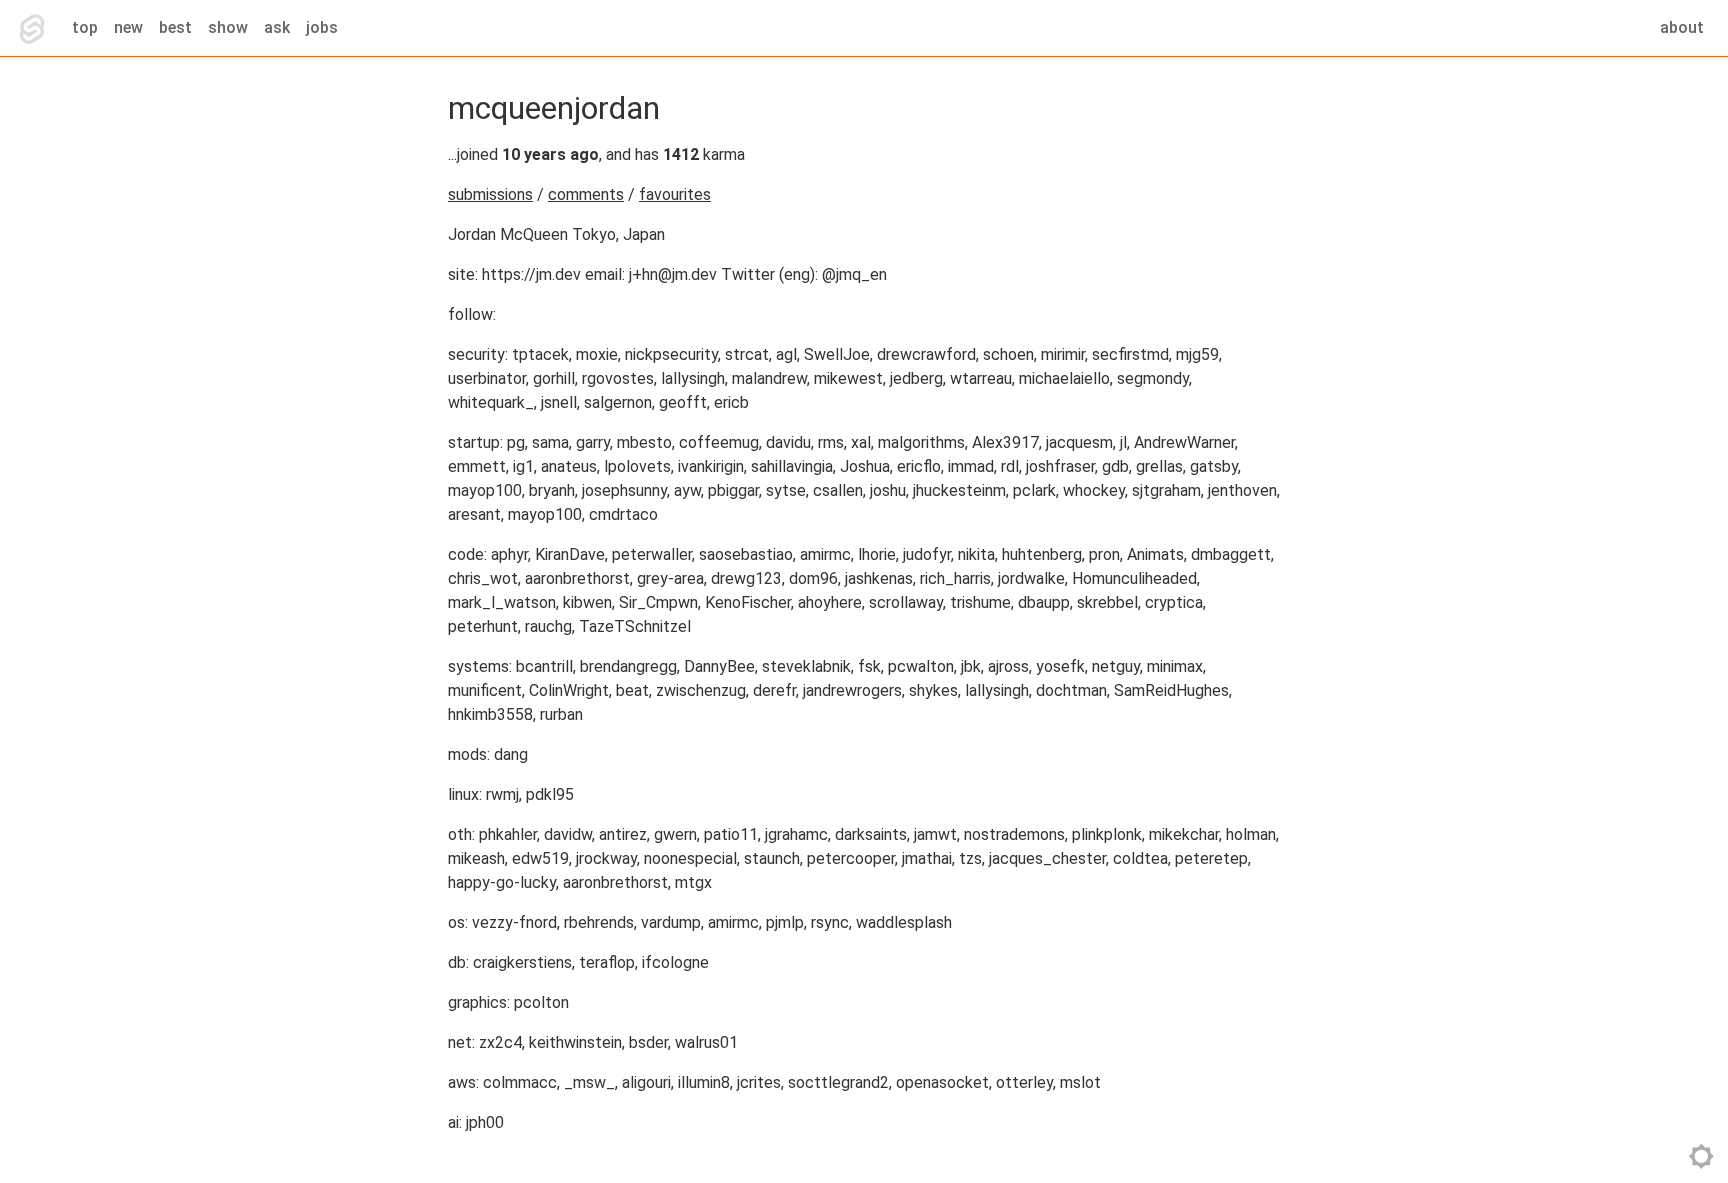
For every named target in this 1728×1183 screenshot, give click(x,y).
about (1682, 27)
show (228, 27)
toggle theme (1701, 1156)
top (85, 27)
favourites (675, 194)
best (175, 27)
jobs (322, 27)
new (128, 27)
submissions (490, 194)
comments (586, 194)
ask (277, 27)
